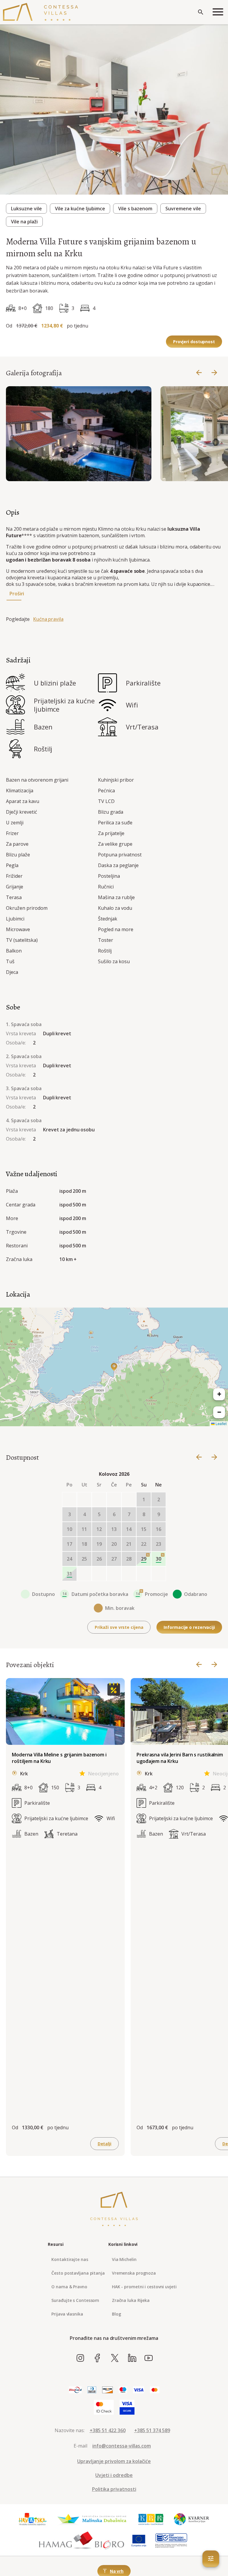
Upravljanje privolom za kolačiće (114, 2461)
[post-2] (114, 1574)
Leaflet (221, 1423)
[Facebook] (98, 2358)
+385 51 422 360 (108, 2430)
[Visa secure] (127, 2408)
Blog (117, 2314)
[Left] (199, 373)
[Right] (214, 373)
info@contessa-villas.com (122, 2446)
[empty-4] (129, 1500)
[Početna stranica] (41, 12)
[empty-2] (99, 1500)
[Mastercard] (155, 2390)
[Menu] (218, 12)
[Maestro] (123, 2390)
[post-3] (129, 1574)
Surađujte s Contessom (75, 2300)
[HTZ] (32, 2519)
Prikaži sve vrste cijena (119, 1627)
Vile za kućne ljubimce (80, 209)
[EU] (139, 2541)
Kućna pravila (48, 619)
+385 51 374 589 (152, 2430)
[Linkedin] (132, 2358)
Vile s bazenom (135, 209)
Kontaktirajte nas (70, 2259)
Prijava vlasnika (67, 2314)
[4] (140, 185)
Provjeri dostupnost (194, 342)
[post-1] (99, 1574)
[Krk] (151, 2519)
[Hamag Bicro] (82, 2541)
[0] (88, 185)
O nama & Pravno (69, 2287)
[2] (114, 185)
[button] (114, 1367)
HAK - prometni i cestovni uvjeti (144, 2287)
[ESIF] (171, 2541)
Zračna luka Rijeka (131, 2300)
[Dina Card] (75, 2390)
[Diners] (92, 2390)
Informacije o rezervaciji (189, 1627)
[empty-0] (69, 1500)
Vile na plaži (24, 222)
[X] (115, 2358)
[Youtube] (149, 2358)
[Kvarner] (192, 2519)
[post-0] (84, 1574)
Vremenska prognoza (134, 2273)
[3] (127, 185)
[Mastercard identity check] (104, 2408)
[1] (101, 185)
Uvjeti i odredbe (114, 2475)
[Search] (201, 12)
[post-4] (144, 1574)
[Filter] (211, 2559)
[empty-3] (114, 1500)
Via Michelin (124, 2259)
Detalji (104, 2144)
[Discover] (107, 2390)
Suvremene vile (183, 209)
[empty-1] (84, 1500)
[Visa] (138, 2390)
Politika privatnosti (114, 2489)
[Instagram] (80, 2358)
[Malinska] (92, 2519)
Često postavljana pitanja (78, 2273)
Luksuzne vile (26, 209)
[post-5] (159, 1574)
